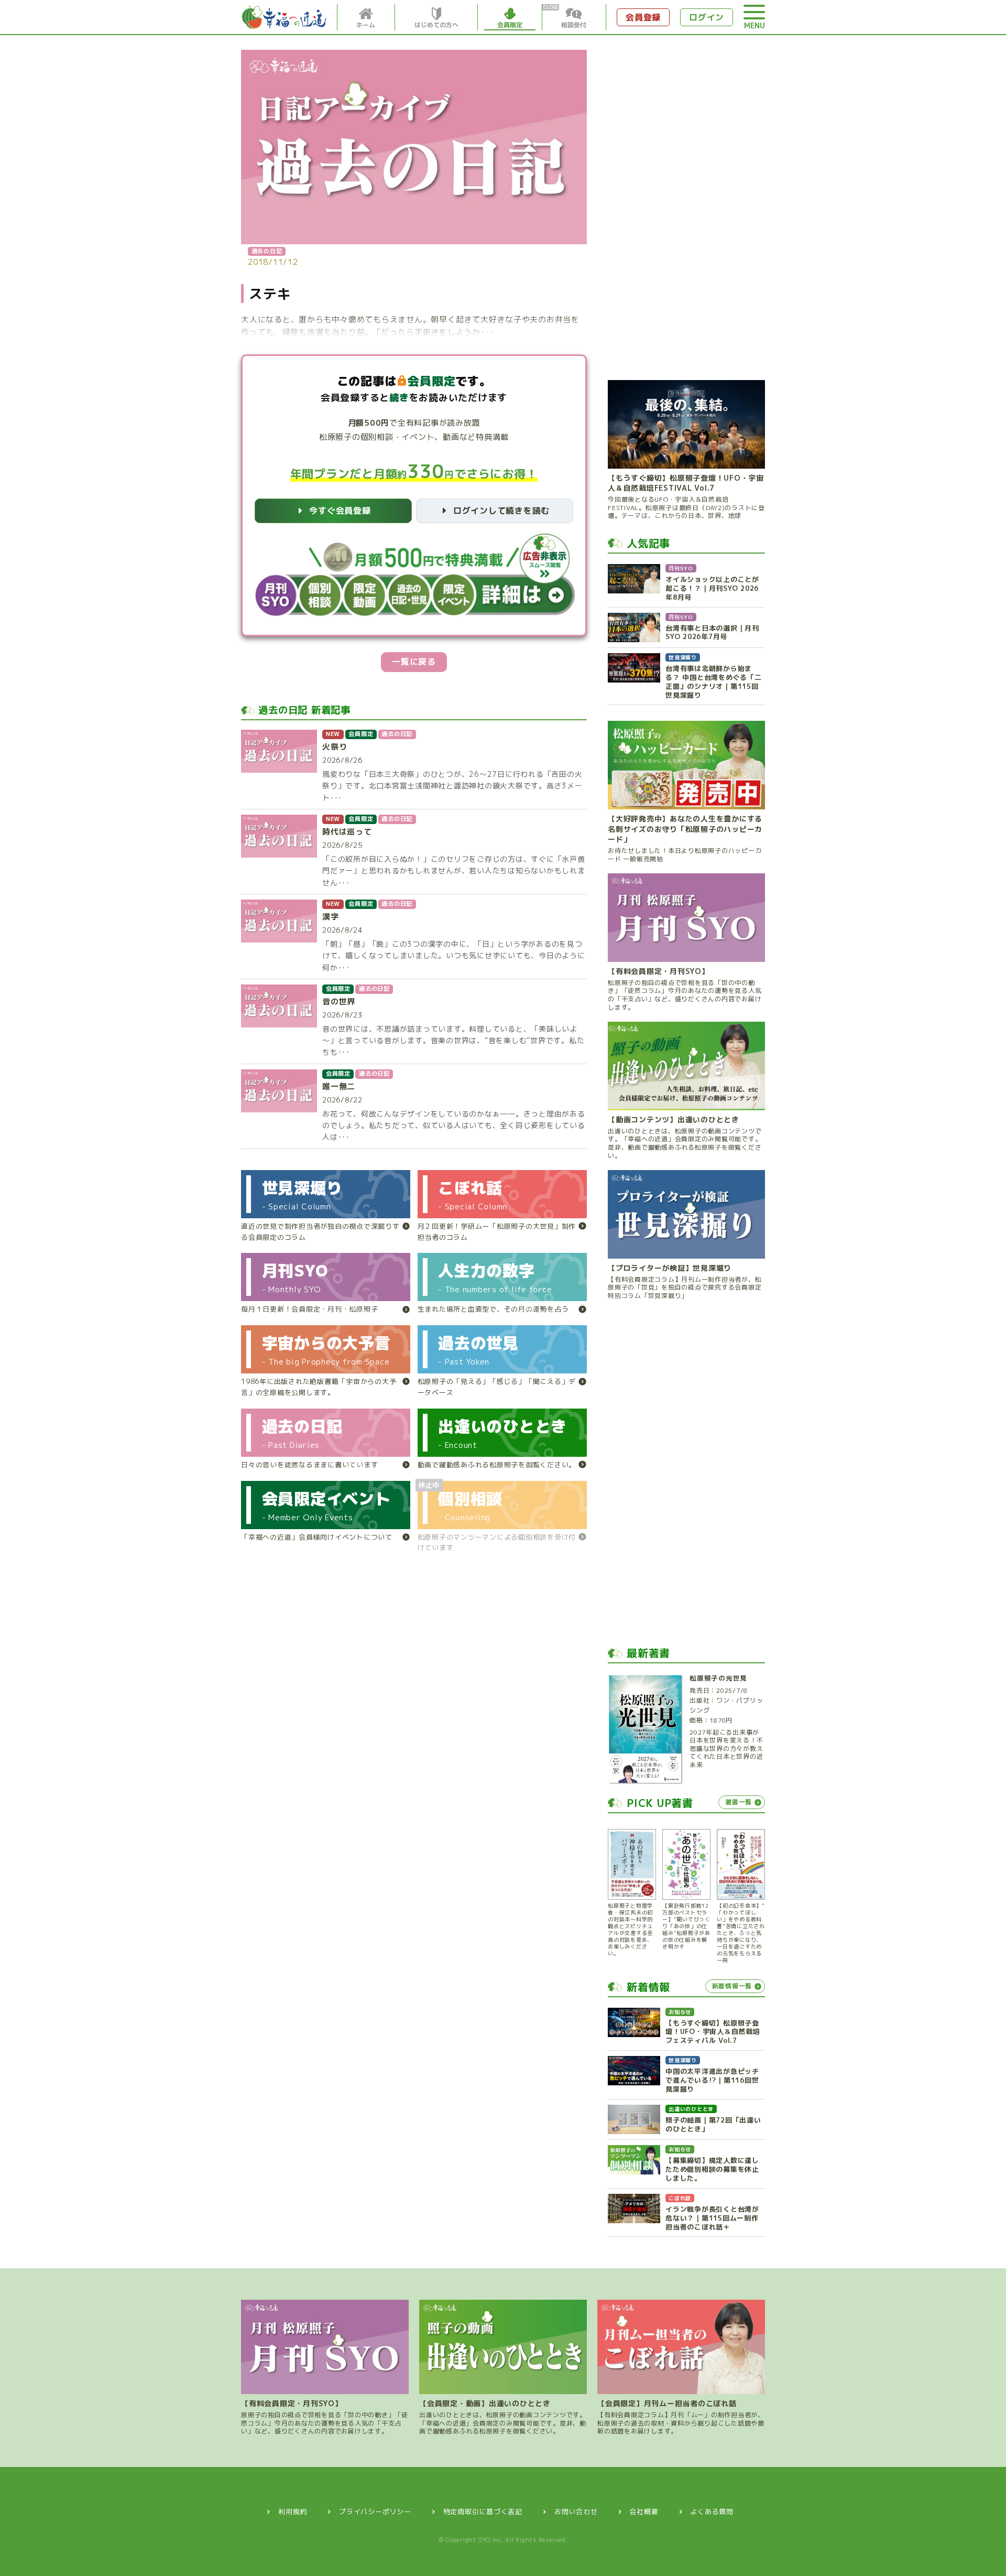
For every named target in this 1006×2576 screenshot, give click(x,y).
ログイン (707, 17)
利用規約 (293, 2512)
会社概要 (644, 2512)
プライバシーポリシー (375, 2512)
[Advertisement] (686, 207)
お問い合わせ (576, 2512)
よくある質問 (712, 2512)
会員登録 (643, 17)
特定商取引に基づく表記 (483, 2512)
